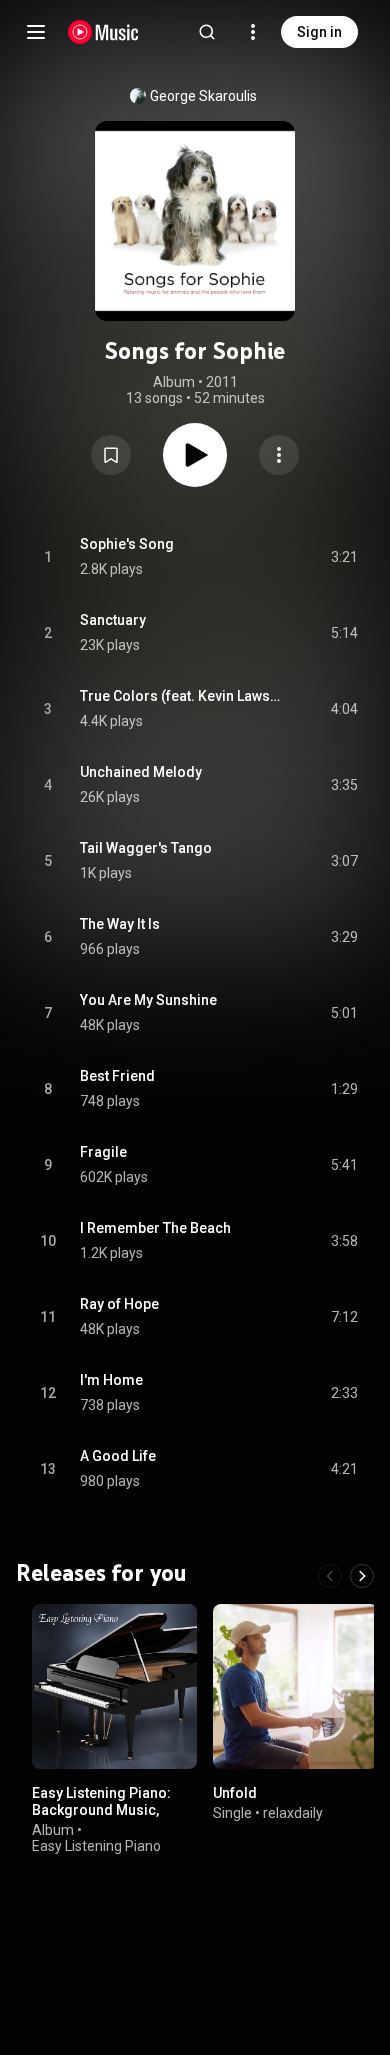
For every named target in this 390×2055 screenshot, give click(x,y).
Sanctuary (113, 620)
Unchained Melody (141, 772)
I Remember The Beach (155, 1228)
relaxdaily (293, 1813)
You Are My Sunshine (148, 1000)
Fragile (103, 1152)
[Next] (362, 1576)
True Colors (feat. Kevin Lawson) (182, 696)
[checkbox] (344, 557)
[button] (111, 455)
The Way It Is (120, 924)
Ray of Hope (119, 1304)
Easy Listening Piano (96, 1846)
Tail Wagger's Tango (146, 848)
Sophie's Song (127, 544)
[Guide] (36, 32)
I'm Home (111, 1380)
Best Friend (117, 1076)
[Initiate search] (207, 32)
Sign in (319, 32)
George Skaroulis (203, 96)
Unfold (235, 1793)
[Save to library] (111, 455)
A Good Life (118, 1456)
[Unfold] (295, 1686)
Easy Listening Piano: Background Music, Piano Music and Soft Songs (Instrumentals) (105, 1818)
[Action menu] (279, 455)
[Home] (103, 32)
